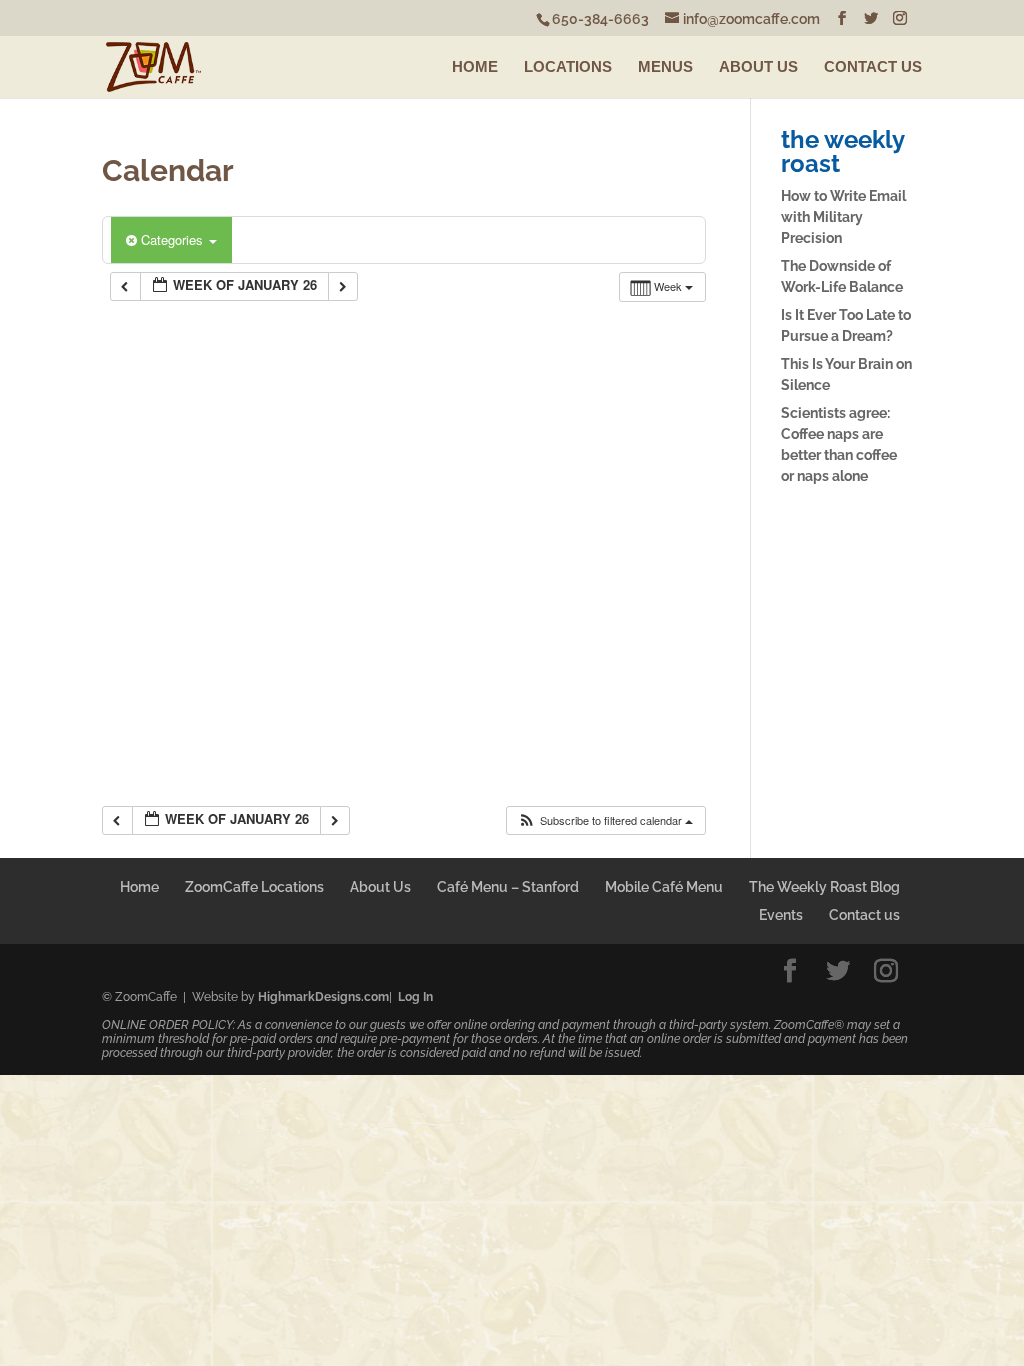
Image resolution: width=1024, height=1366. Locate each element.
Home (139, 887)
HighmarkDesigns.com (323, 997)
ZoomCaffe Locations (254, 887)
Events (781, 915)
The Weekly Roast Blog (824, 887)
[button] (605, 820)
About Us (380, 887)
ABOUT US (758, 66)
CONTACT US (873, 66)
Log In (415, 997)
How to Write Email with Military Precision (843, 217)
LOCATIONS (568, 66)
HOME (475, 66)
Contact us (864, 915)
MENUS (665, 66)
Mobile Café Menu (664, 887)
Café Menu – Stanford (508, 887)
